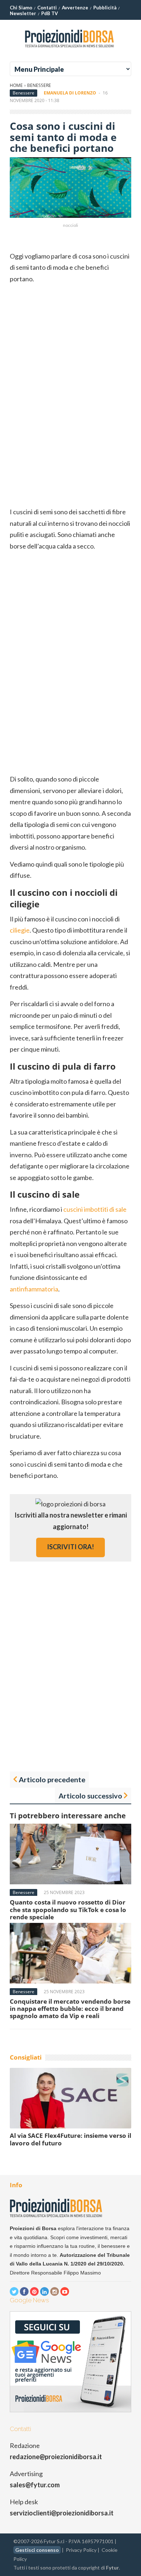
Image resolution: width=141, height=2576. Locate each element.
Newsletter (23, 13)
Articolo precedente (52, 1779)
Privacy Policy (81, 2550)
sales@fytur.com (35, 2485)
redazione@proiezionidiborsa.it (56, 2457)
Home (16, 85)
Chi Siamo (21, 8)
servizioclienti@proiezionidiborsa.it (62, 2513)
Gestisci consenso (37, 2550)
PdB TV (50, 13)
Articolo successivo (90, 1796)
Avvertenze (75, 8)
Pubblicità (105, 8)
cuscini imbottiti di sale (95, 1209)
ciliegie (20, 930)
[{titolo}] (70, 50)
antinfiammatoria (34, 1289)
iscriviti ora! (70, 1547)
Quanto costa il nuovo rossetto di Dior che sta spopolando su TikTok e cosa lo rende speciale (68, 1910)
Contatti (47, 8)
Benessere (39, 85)
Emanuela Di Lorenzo (70, 93)
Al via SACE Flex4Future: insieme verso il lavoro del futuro (70, 2139)
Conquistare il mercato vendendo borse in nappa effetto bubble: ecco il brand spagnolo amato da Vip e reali (70, 2009)
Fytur (112, 2568)
